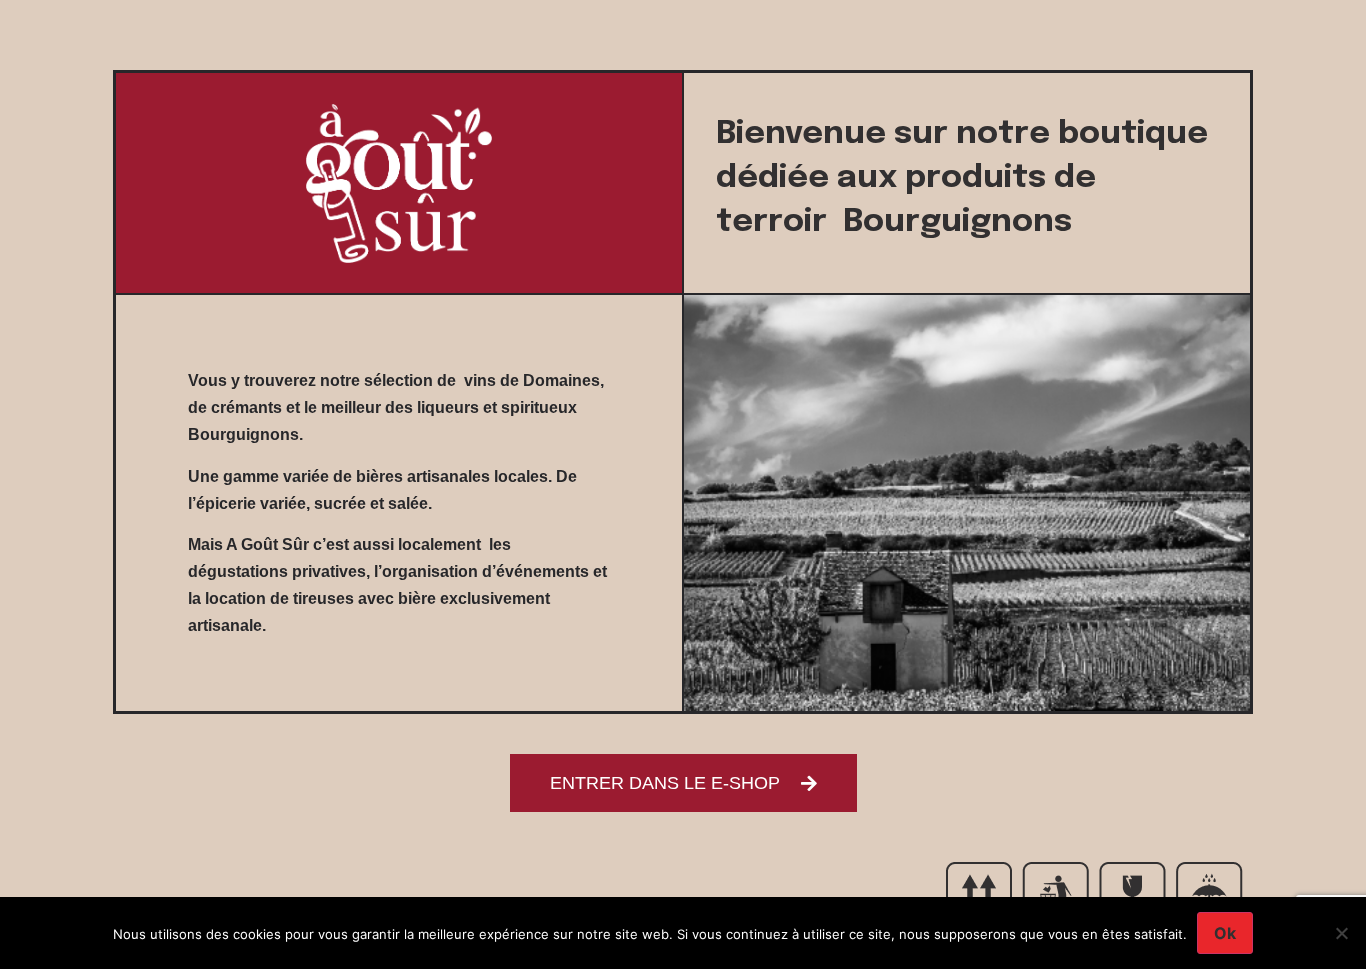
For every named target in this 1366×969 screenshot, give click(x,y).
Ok (1225, 933)
